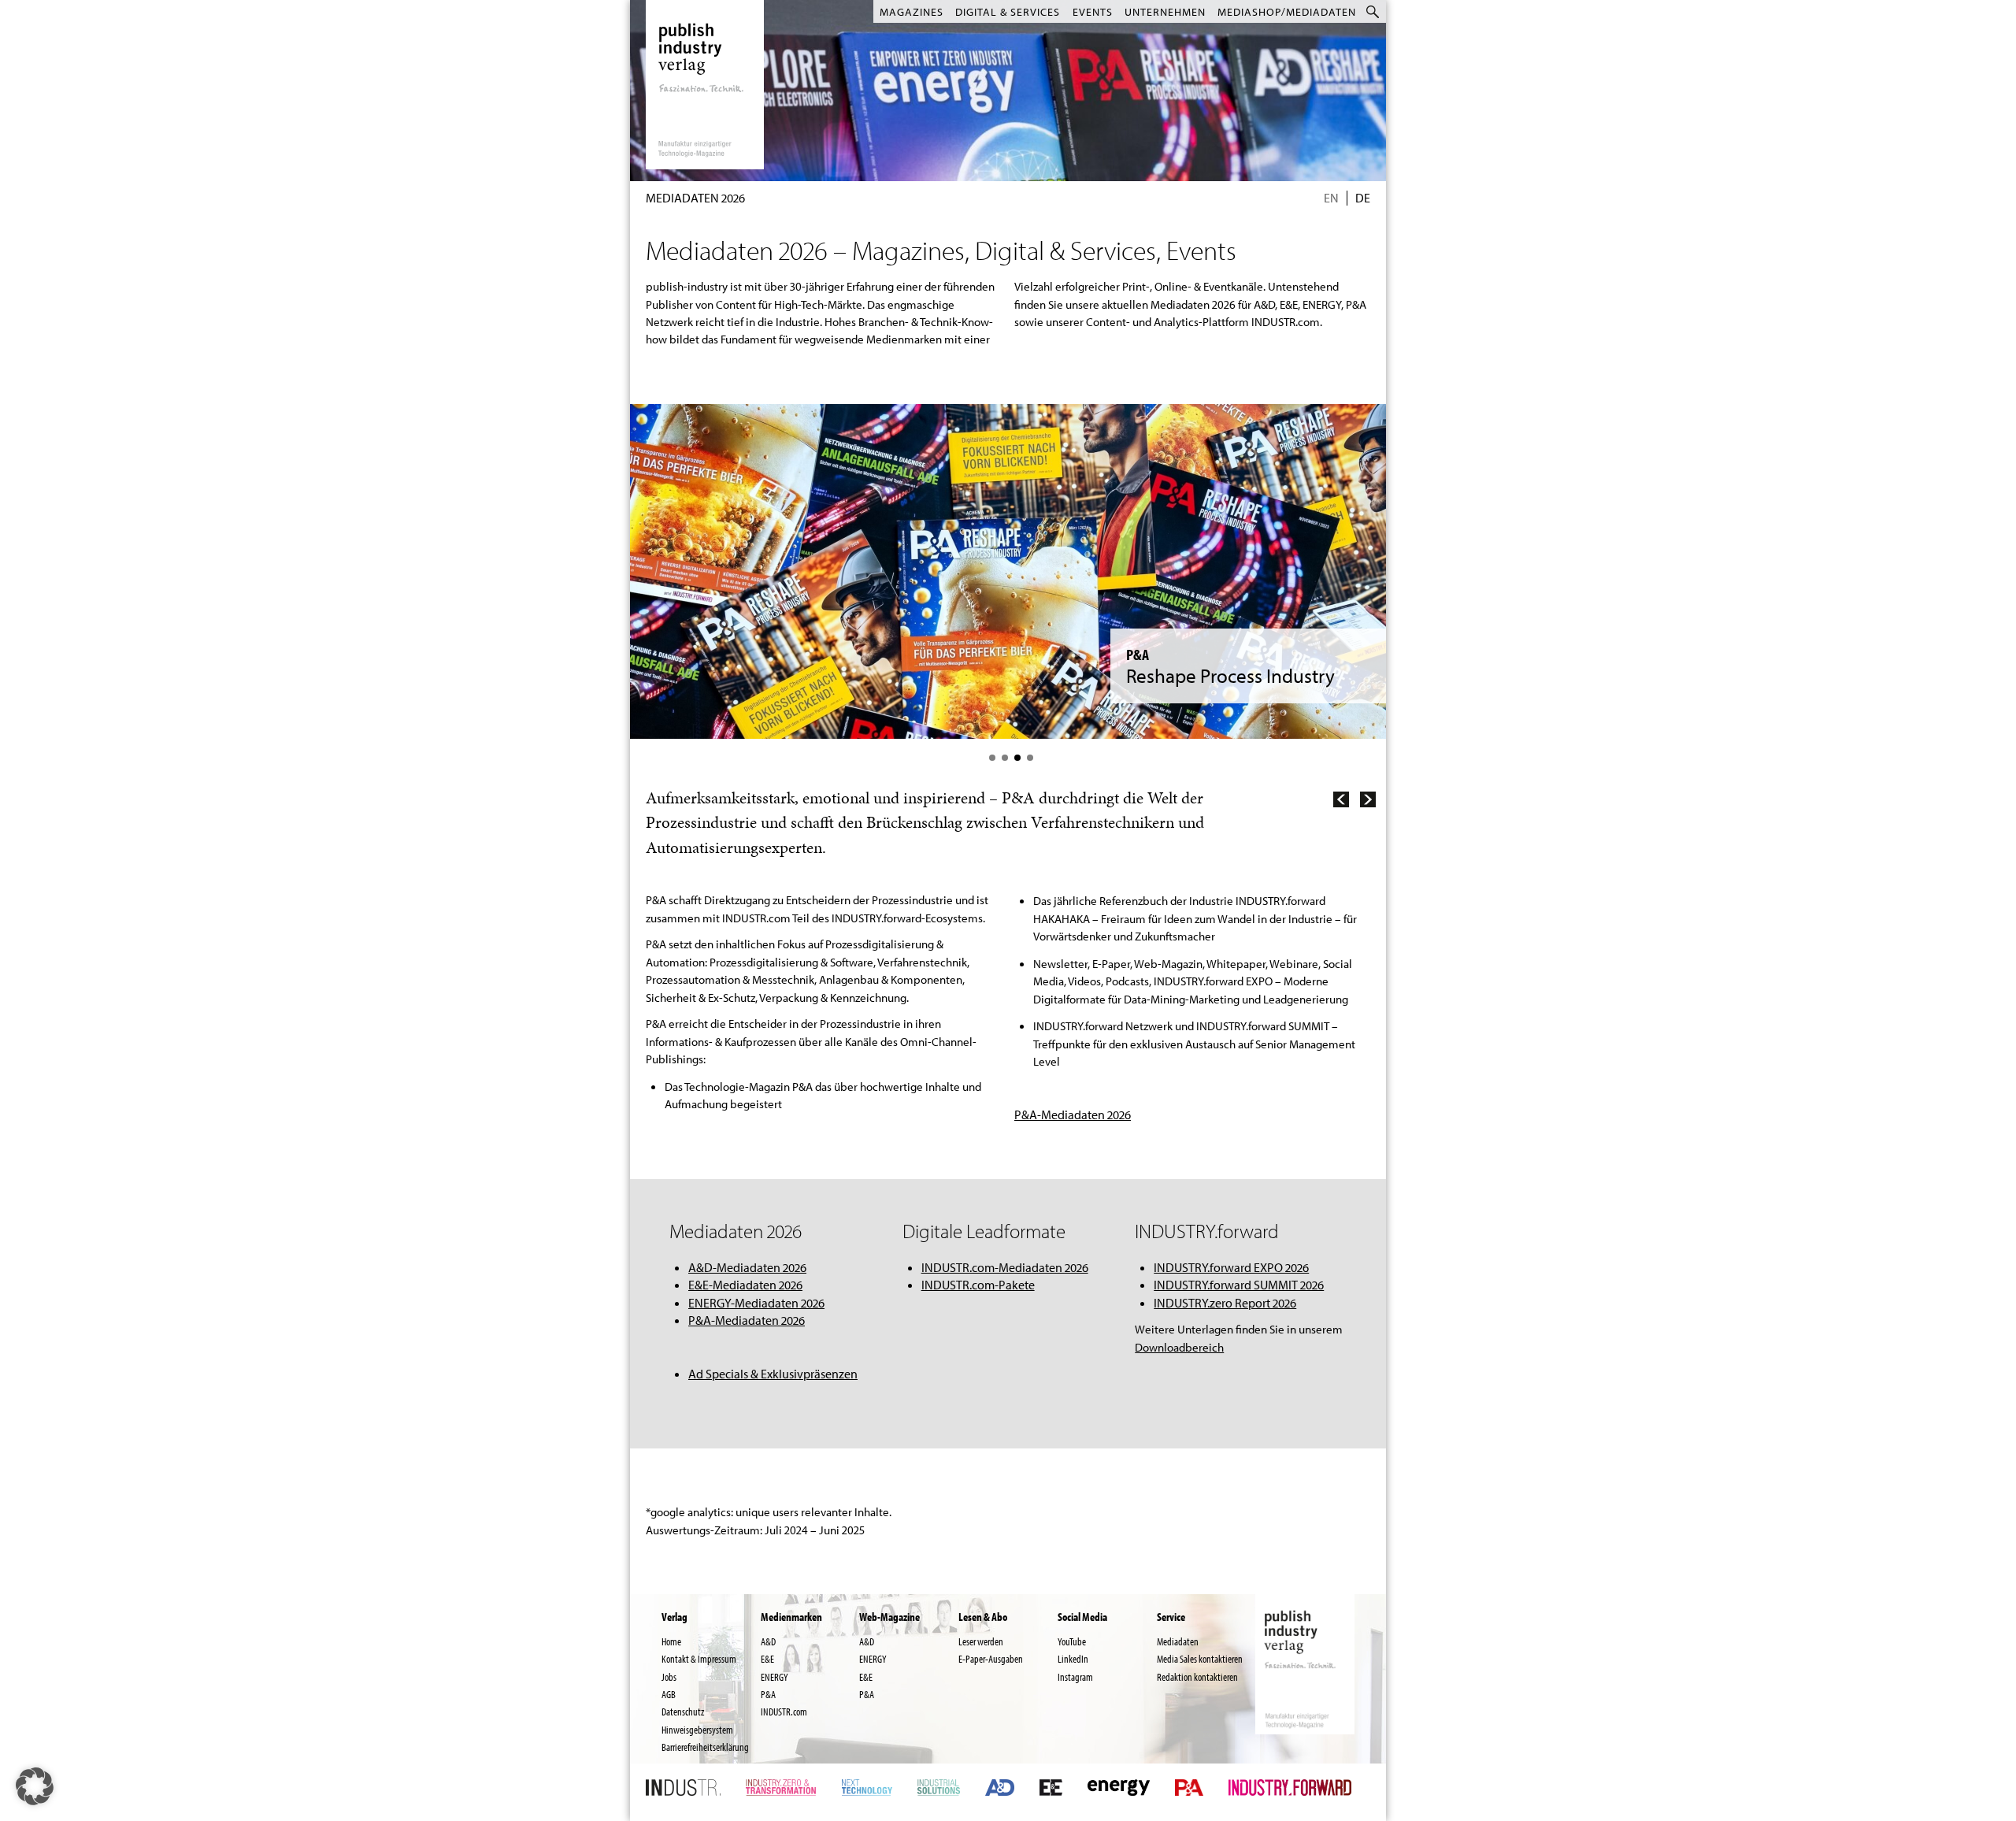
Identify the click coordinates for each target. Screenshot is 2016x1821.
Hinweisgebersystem (697, 1730)
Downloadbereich (1179, 1347)
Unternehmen (1165, 12)
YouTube (1072, 1641)
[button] (35, 1786)
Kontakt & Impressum (699, 1659)
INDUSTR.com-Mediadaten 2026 (1005, 1267)
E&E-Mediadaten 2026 (745, 1285)
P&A (768, 1694)
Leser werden (981, 1641)
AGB (669, 1694)
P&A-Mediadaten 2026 (747, 1320)
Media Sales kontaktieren (1200, 1659)
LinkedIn (1073, 1659)
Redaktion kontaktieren (1197, 1677)
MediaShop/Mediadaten (1287, 12)
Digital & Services (1008, 12)
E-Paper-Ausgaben (991, 1659)
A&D (768, 1641)
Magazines (912, 12)
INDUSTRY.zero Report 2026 (1225, 1303)
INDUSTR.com (784, 1712)
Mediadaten (1178, 1641)
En (1331, 198)
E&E (767, 1659)
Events (1093, 12)
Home (671, 1641)
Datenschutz (683, 1712)
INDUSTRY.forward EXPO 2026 (1231, 1267)
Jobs (669, 1677)
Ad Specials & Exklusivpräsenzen (773, 1374)
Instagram (1075, 1677)
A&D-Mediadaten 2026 (1073, 1090)
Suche (1374, 11)
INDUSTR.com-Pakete (978, 1285)
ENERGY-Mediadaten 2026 (756, 1303)
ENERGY (775, 1677)
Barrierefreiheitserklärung (705, 1747)
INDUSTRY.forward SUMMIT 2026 (1239, 1285)
